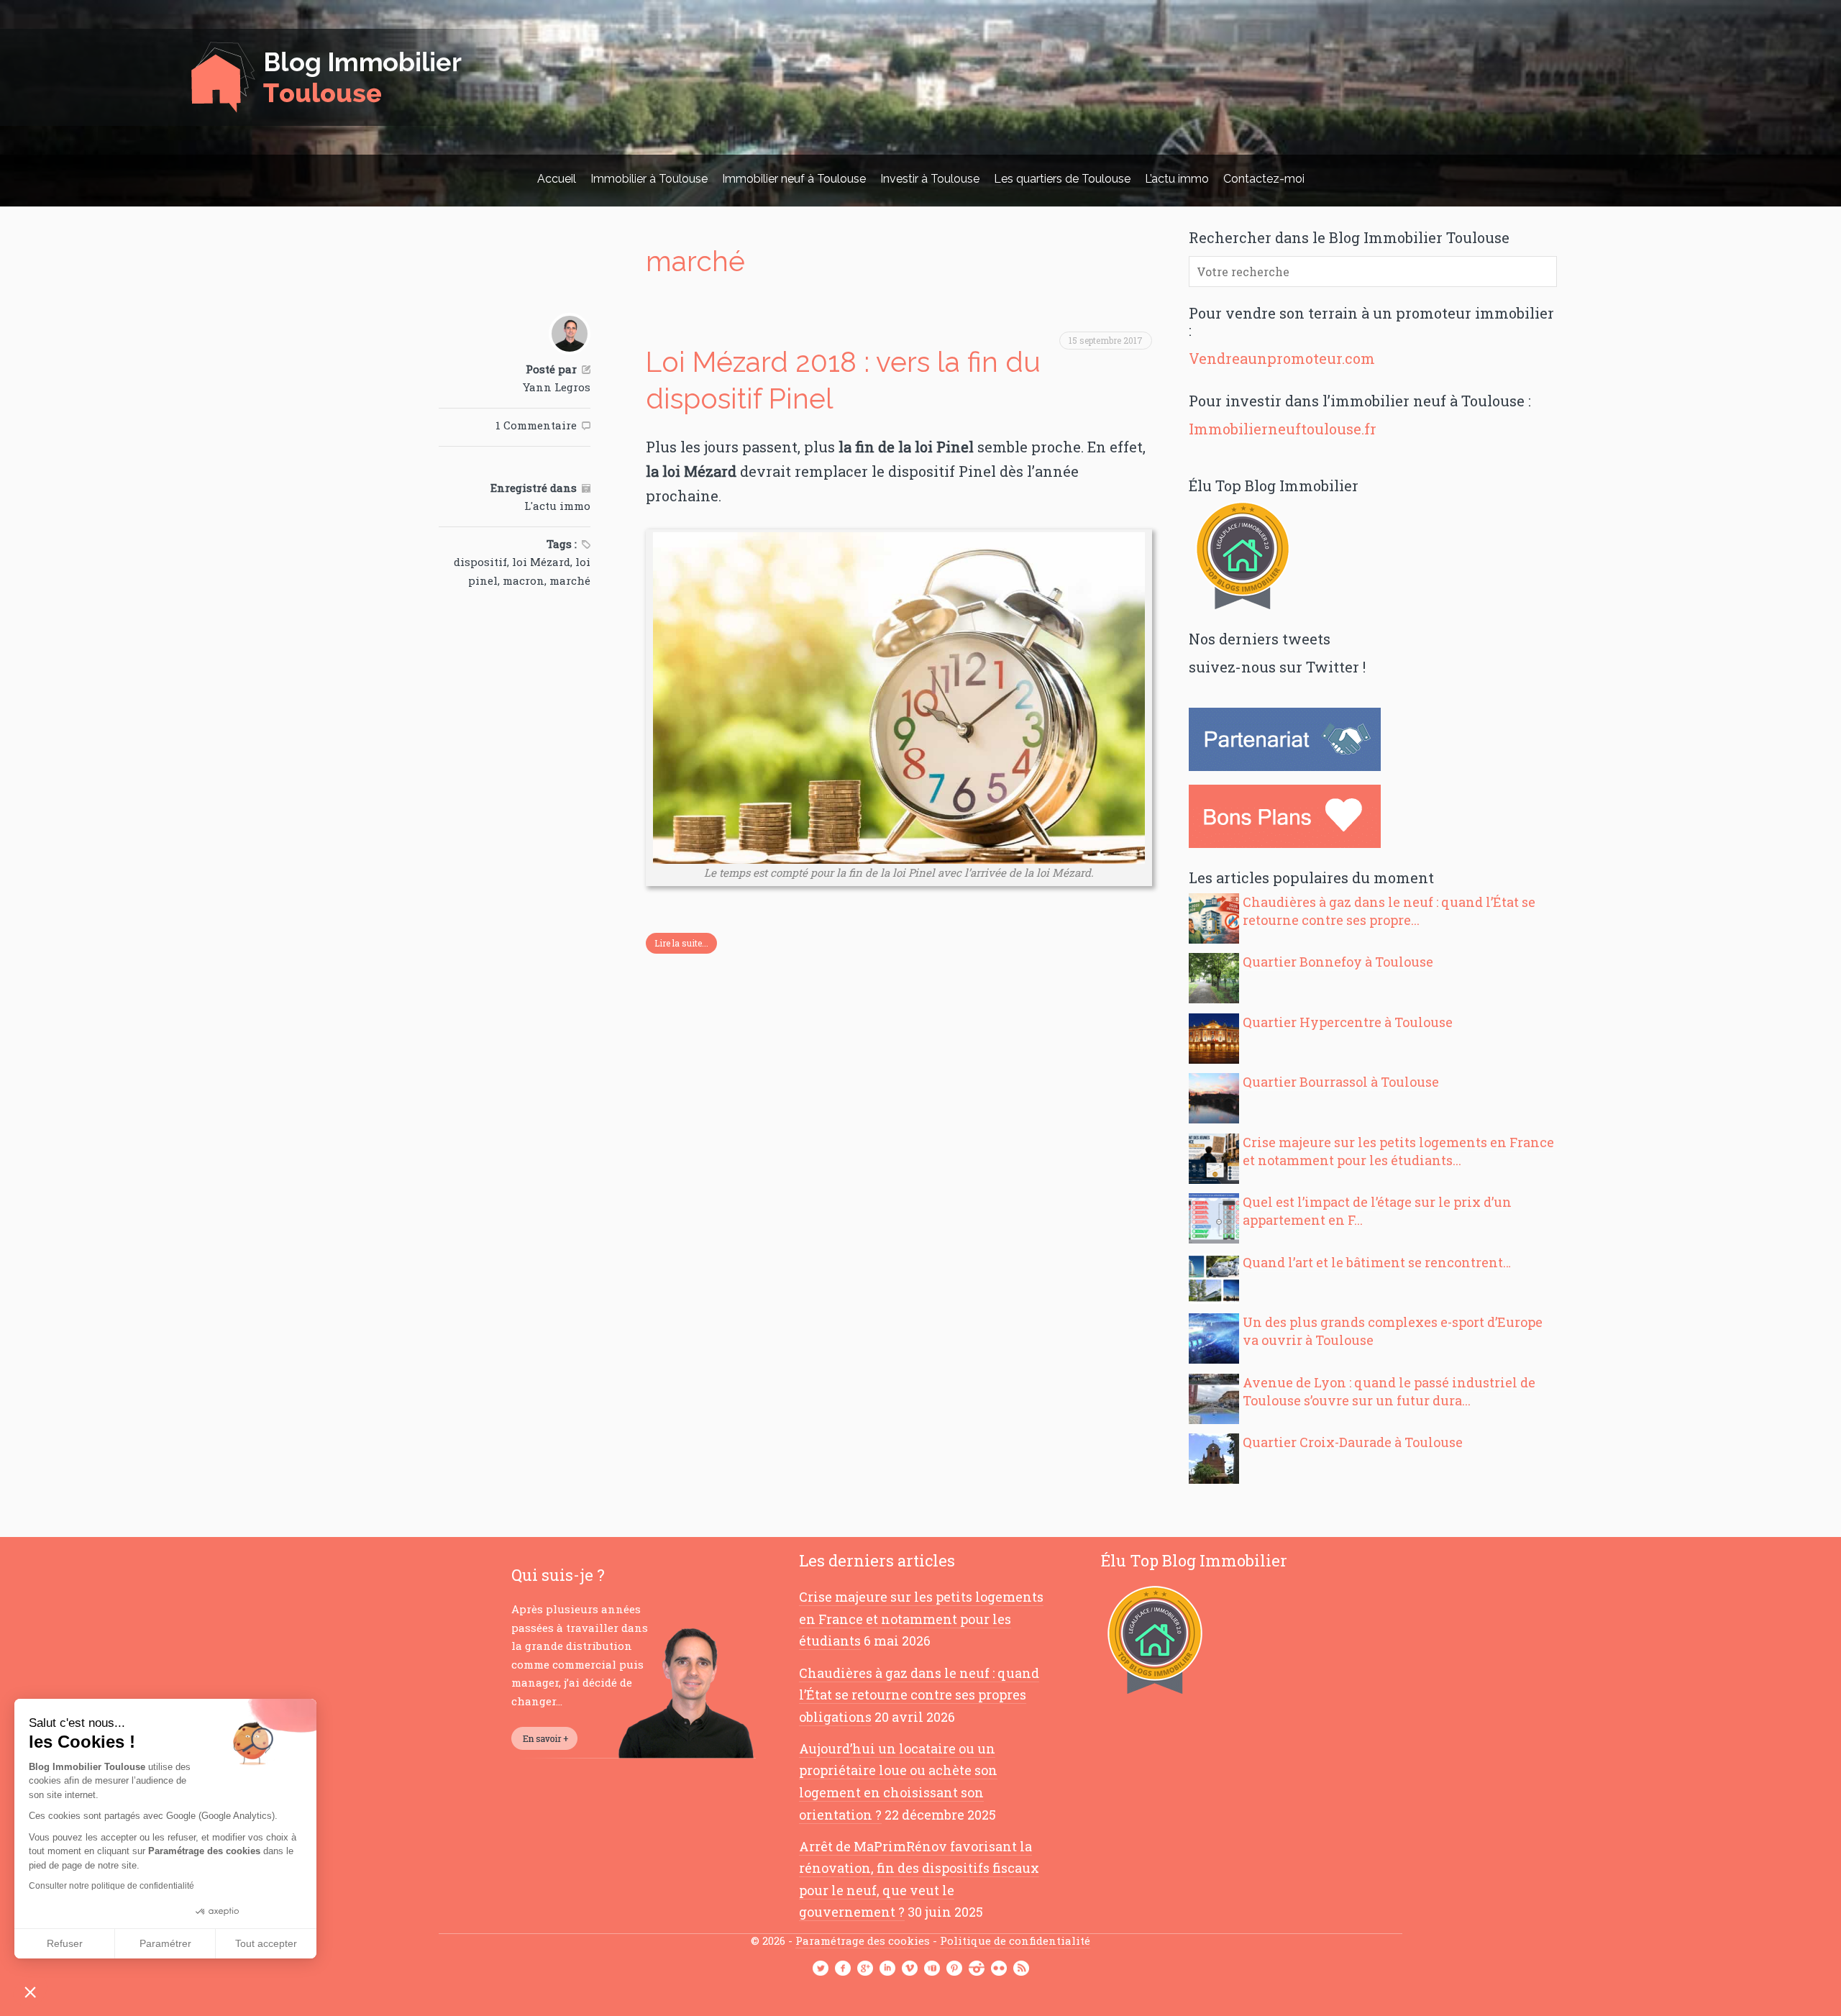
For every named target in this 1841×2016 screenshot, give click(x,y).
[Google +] (865, 1969)
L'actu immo (557, 506)
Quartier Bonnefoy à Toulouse (1338, 962)
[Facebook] (843, 1969)
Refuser (65, 1943)
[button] (30, 1992)
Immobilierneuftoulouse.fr (1283, 429)
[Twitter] (821, 1969)
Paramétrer (165, 1943)
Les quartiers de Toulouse (1062, 179)
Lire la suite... (681, 943)
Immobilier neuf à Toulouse (794, 179)
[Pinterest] (954, 1969)
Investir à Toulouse (930, 179)
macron (524, 580)
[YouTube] (932, 1969)
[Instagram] (977, 1969)
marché (570, 580)
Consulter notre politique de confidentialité (111, 1886)
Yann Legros (557, 387)
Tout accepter (266, 1943)
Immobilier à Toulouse (649, 179)
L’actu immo (1177, 179)
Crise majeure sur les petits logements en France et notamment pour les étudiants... (1398, 1151)
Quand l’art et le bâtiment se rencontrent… (1377, 1262)
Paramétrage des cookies (863, 1940)
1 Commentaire (536, 425)
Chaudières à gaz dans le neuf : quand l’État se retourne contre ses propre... (1389, 911)
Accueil (557, 179)
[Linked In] (887, 1969)
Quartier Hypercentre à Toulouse (1348, 1022)
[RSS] (1021, 1969)
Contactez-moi (1264, 179)
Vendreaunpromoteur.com (1282, 358)
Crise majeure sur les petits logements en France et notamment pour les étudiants (921, 1619)
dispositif (480, 562)
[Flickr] (999, 1969)
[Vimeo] (910, 1969)
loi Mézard (541, 562)
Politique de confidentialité (1015, 1940)
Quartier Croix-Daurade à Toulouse (1353, 1442)
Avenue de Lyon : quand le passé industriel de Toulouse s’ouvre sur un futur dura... (1389, 1391)
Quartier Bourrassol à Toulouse (1341, 1082)
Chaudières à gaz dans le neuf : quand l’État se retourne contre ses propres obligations (919, 1695)
